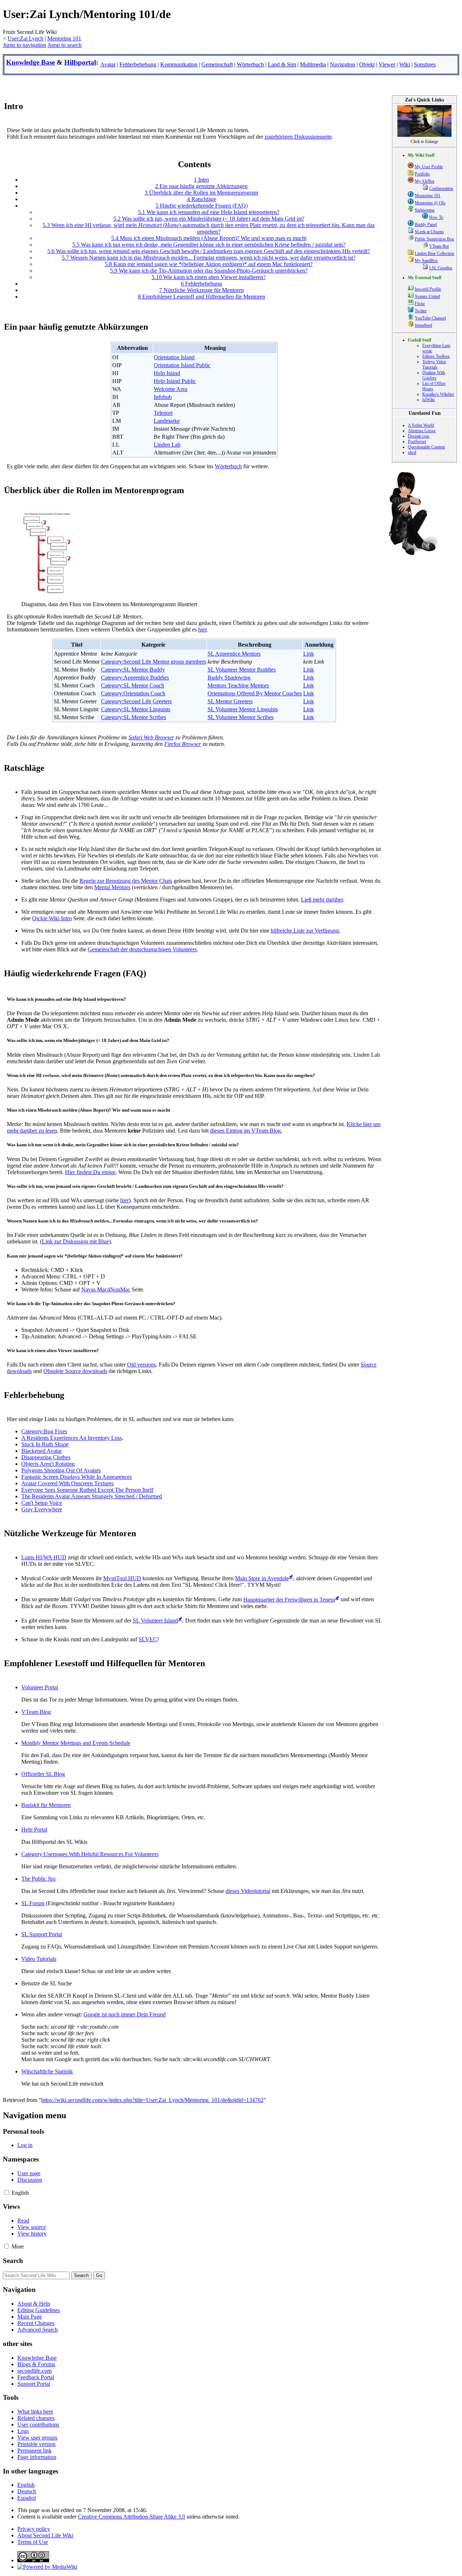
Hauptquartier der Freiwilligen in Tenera (289, 1600)
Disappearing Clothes (46, 1457)
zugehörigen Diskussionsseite (298, 137)
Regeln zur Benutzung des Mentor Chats (126, 881)
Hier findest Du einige (90, 1172)
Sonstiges (425, 64)
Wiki (405, 64)
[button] (7, 2192)
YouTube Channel (430, 318)
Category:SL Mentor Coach (133, 685)
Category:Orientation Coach (133, 693)
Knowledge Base (30, 62)
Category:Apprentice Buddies (135, 677)
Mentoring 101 (64, 38)
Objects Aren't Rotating (48, 1464)
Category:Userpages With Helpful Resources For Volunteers (90, 1854)
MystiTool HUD (122, 1578)
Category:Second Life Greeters (136, 701)
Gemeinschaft (217, 64)
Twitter (421, 311)
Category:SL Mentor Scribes (134, 717)
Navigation (343, 64)
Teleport (163, 413)
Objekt (367, 64)
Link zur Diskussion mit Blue (75, 1241)
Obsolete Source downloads (75, 1371)
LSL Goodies (441, 268)
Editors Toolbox (436, 356)
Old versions (141, 1365)
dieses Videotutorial (248, 1891)
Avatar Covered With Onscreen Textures (67, 1483)
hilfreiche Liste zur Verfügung (305, 931)
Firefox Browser (183, 744)
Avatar (108, 64)
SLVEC (148, 1639)
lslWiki (428, 400)
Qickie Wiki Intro (52, 918)
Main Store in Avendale (262, 1578)
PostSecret (417, 442)
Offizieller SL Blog (43, 1774)
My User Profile (429, 167)
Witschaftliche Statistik (47, 2071)
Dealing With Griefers (434, 375)
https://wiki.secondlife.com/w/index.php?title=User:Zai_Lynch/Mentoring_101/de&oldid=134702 (152, 2100)
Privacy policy (34, 2529)
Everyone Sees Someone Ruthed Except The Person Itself (87, 1490)
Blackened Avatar (42, 1451)
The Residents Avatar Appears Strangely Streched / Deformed (92, 1496)
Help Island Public (175, 381)
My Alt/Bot (424, 181)
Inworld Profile (428, 289)
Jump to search (65, 45)
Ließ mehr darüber (322, 900)
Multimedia (313, 64)
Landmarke (167, 421)
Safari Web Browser (151, 737)
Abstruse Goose (422, 431)
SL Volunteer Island (155, 1621)
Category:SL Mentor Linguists (136, 709)
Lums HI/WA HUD (44, 1557)
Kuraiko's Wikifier (438, 394)
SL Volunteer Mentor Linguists (243, 709)
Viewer (387, 64)
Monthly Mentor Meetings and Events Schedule (76, 1743)
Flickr (420, 304)
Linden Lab (167, 445)
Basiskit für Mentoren (46, 1805)
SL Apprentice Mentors (234, 654)
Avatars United (427, 296)
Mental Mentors (112, 887)
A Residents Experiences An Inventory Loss (72, 1438)
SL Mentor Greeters (230, 701)
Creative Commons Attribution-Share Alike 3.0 (132, 2517)
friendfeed (423, 325)
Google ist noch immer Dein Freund (125, 2014)
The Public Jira (38, 1879)
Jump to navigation (25, 45)
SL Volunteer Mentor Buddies (242, 670)
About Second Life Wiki (45, 2535)
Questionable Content (426, 447)
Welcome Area (171, 389)
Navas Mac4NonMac (106, 1289)
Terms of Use (33, 2542)
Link (309, 654)
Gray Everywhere (42, 1509)
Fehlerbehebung (138, 64)
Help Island (167, 373)
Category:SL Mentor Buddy (133, 670)
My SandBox (426, 261)
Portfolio (422, 174)
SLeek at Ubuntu (429, 232)
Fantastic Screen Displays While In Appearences (77, 1477)
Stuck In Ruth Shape (45, 1444)
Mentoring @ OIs (430, 203)
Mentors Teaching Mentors (238, 685)
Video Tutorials (39, 1959)
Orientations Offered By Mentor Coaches (255, 693)
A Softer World (421, 425)
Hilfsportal (80, 62)
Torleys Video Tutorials (434, 364)
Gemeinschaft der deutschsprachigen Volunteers (142, 949)
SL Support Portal (42, 1934)
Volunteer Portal (40, 1687)
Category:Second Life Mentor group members (154, 662)
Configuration (441, 188)
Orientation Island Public (182, 365)
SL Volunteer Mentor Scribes (241, 717)
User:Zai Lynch (25, 38)
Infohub (163, 397)
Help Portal (34, 1830)
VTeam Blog (36, 1712)
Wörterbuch (250, 64)
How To (436, 217)
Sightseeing (425, 210)
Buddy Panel (426, 225)
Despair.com (419, 436)
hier (202, 629)
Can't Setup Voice (42, 1503)
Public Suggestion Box (434, 239)
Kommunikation (179, 64)
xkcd (412, 452)
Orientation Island (174, 357)
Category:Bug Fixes (44, 1431)
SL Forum (33, 1903)
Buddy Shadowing (229, 677)
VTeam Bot (439, 246)
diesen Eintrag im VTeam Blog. (246, 1131)
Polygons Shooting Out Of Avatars (61, 1470)
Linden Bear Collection (434, 253)
